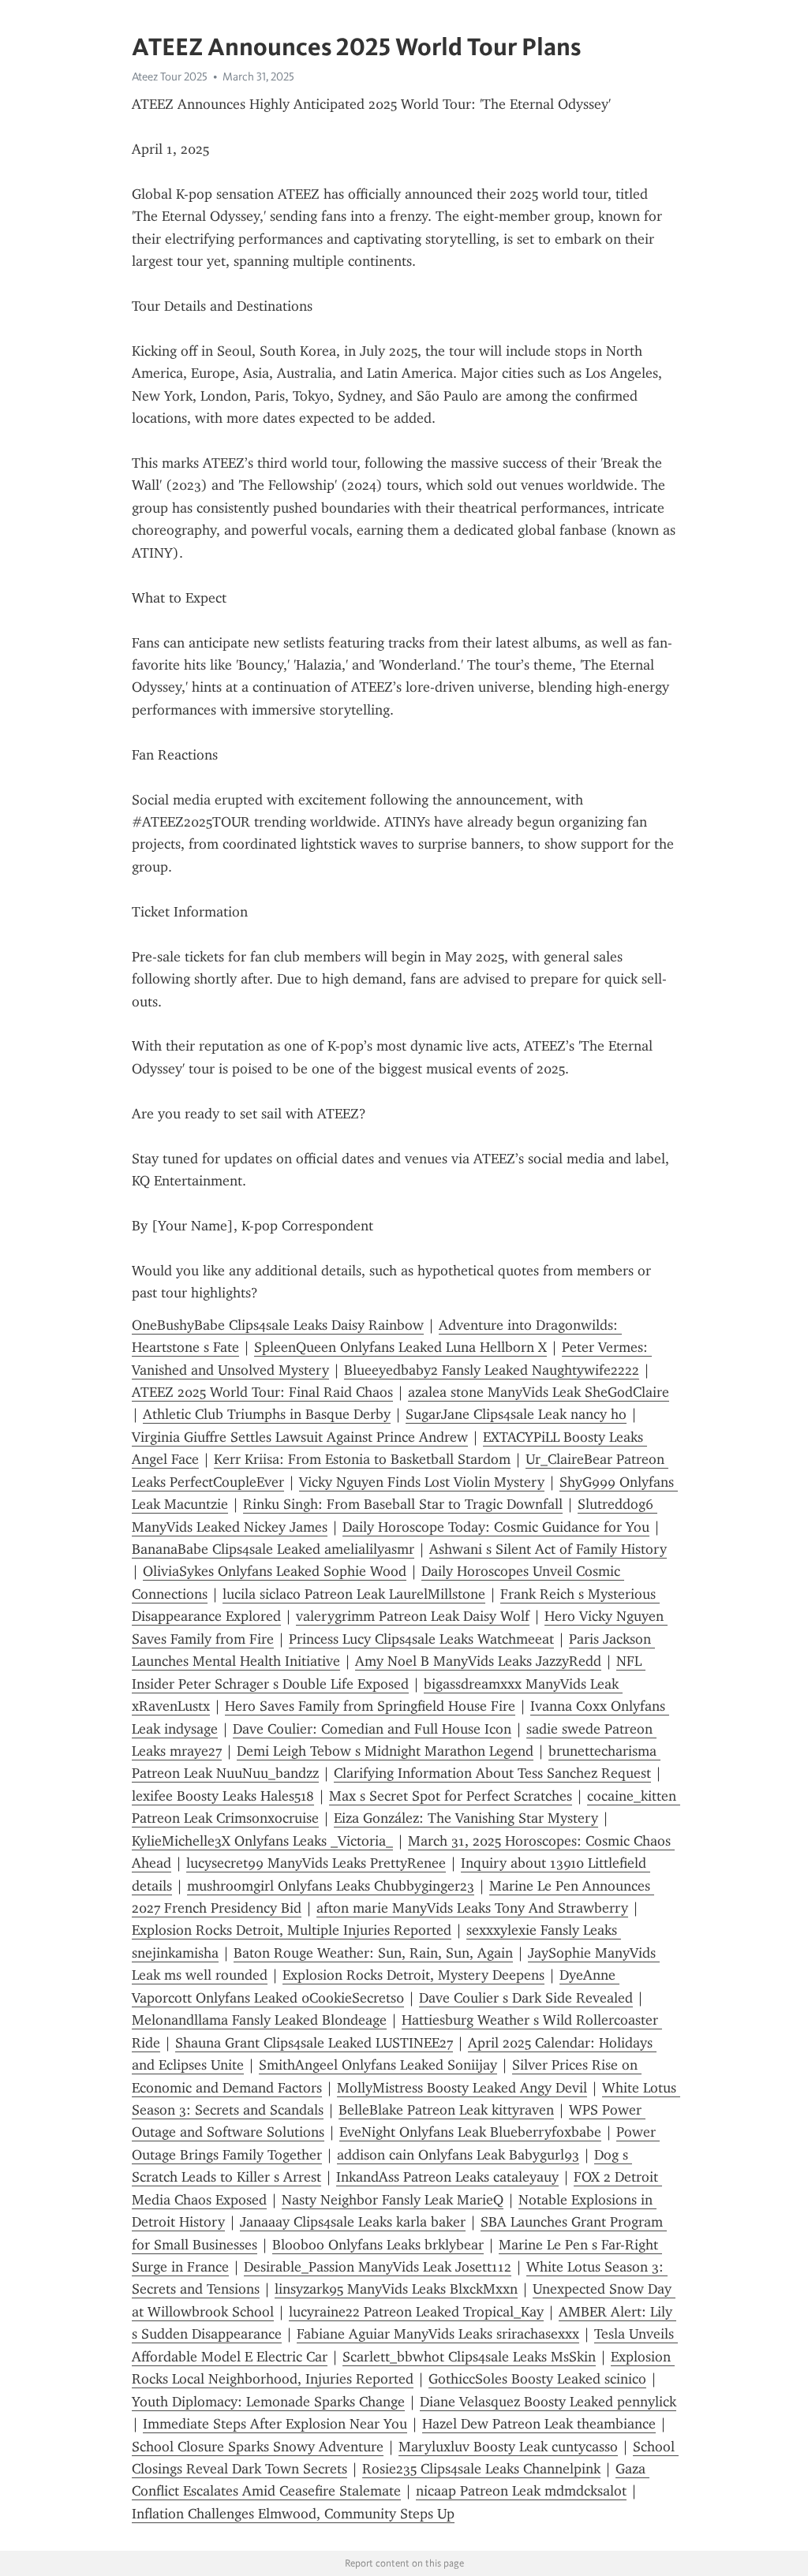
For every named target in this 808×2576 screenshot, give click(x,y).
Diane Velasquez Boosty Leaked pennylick (548, 2402)
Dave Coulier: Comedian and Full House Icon (372, 1729)
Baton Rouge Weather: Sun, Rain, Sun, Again (373, 1953)
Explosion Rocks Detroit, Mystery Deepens (413, 1975)
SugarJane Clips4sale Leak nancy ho (516, 1414)
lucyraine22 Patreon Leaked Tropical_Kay (416, 2312)
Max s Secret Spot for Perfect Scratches (451, 1796)
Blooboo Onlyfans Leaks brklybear (378, 2245)
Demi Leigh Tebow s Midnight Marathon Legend (385, 1751)
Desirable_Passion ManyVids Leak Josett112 (378, 2267)
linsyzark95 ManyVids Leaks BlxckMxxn (396, 2289)
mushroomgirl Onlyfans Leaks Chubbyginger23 (331, 1886)
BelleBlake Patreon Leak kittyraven (446, 2110)
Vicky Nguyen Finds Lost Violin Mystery (422, 1482)
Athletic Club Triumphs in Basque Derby (267, 1414)
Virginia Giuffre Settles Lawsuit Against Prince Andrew (300, 1437)
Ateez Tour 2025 (170, 77)
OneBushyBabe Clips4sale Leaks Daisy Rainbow (278, 1325)
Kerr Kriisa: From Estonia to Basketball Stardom (362, 1459)
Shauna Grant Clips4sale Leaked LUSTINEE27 (314, 2043)
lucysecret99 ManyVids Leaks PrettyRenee (316, 1863)
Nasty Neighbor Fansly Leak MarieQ (393, 2200)
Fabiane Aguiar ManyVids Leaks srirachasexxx (438, 2334)
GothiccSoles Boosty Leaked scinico (537, 2379)
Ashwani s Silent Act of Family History (548, 1549)
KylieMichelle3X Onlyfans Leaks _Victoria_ (262, 1841)
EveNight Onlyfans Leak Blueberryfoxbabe (470, 2132)
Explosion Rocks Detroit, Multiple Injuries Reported (292, 1930)
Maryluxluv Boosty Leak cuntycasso (508, 2447)
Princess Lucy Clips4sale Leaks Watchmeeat (421, 1639)
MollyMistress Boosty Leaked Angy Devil (462, 2088)
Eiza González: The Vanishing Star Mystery (466, 1818)
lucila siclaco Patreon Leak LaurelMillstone (354, 1594)
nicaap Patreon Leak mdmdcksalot (521, 2491)
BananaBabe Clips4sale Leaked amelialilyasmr (273, 1549)
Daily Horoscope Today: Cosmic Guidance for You (496, 1527)
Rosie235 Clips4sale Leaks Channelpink (481, 2469)
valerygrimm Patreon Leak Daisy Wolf (413, 1616)
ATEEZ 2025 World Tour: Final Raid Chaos (262, 1392)
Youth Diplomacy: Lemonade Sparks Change (268, 2402)
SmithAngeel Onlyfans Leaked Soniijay (378, 2065)
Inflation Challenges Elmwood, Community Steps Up (293, 2514)
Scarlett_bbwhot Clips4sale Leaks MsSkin (469, 2357)
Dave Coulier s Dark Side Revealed (526, 1998)
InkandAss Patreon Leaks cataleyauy (447, 2177)
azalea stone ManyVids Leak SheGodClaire (539, 1392)
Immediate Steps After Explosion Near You (275, 2424)
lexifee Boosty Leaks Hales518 (223, 1796)
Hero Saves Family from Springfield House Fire (370, 1706)
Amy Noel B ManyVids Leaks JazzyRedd (478, 1661)
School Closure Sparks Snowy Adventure (258, 2447)
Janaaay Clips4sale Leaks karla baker (353, 2222)
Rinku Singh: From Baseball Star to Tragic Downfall (403, 1504)
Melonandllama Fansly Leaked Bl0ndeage (259, 2020)
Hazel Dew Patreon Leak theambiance (539, 2424)
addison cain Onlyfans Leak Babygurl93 (458, 2155)
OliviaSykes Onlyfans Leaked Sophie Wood (275, 1571)
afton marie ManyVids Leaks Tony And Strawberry (472, 1908)
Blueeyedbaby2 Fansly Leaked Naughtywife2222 (492, 1370)
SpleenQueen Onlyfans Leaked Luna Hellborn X (400, 1347)
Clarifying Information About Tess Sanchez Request (492, 1773)
